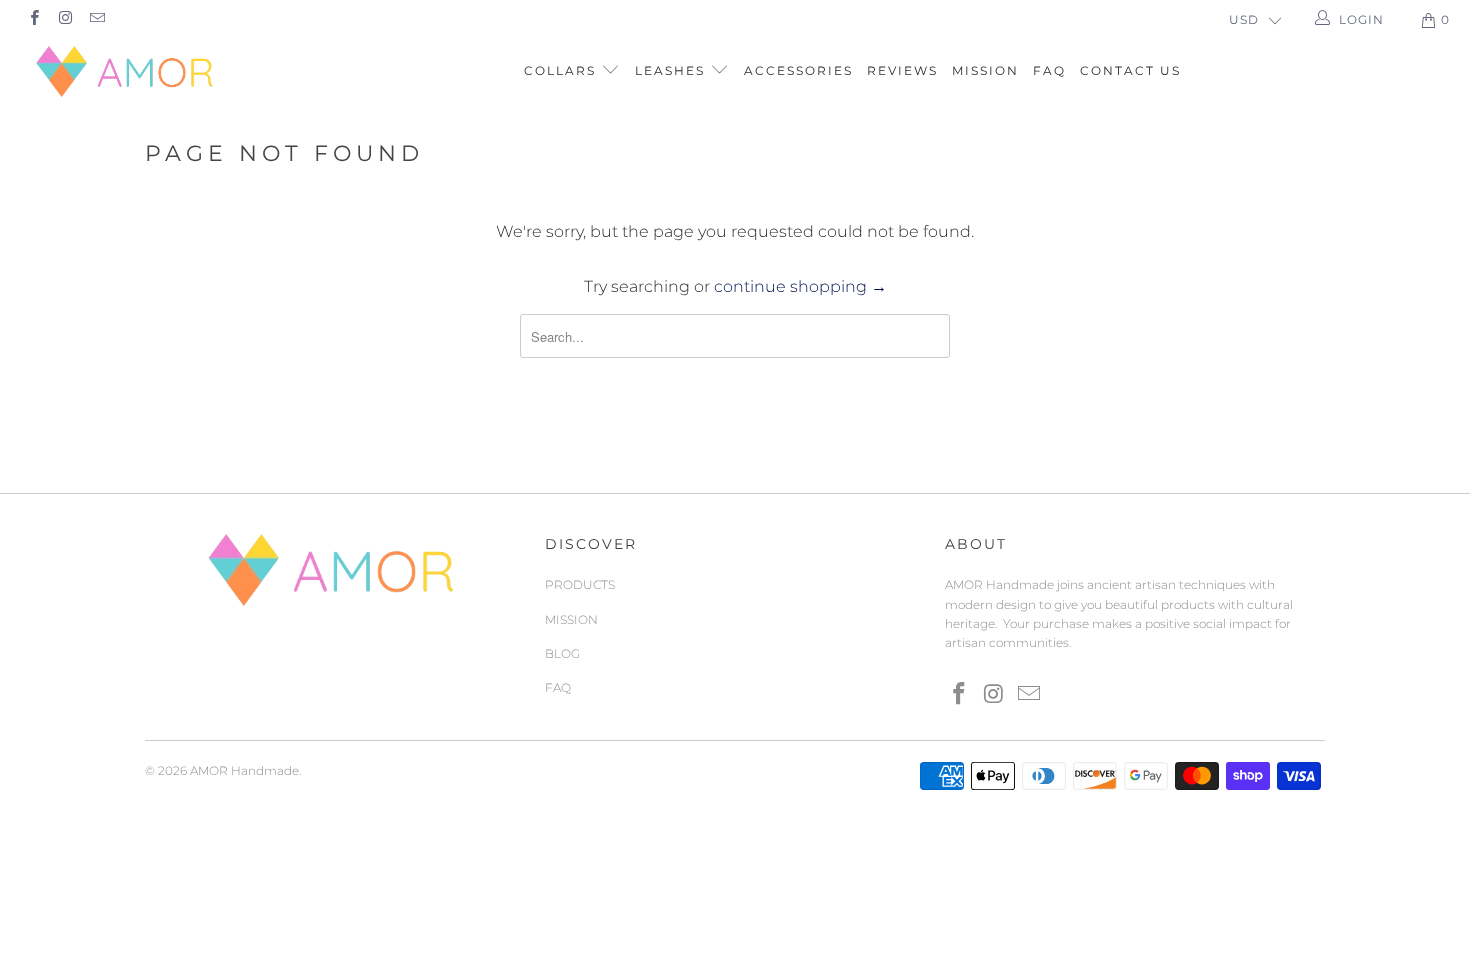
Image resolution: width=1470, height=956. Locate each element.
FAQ (1049, 70)
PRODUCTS (580, 584)
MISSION (985, 70)
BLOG (562, 653)
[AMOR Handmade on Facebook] (33, 19)
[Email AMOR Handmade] (96, 19)
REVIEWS (902, 70)
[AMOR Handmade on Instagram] (64, 19)
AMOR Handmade (244, 770)
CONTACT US (1130, 70)
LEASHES (672, 70)
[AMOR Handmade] (127, 71)
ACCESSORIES (798, 70)
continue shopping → (800, 286)
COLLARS (562, 70)
